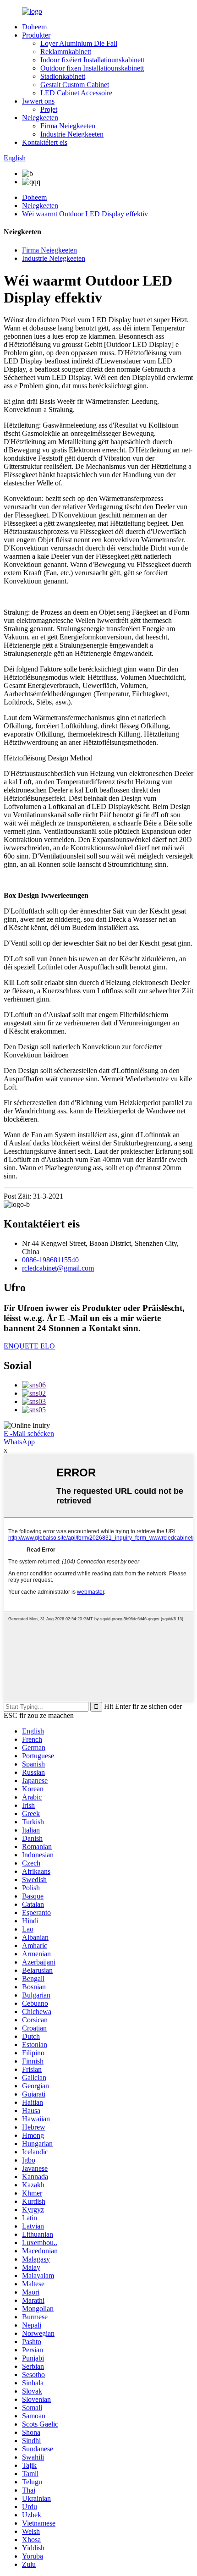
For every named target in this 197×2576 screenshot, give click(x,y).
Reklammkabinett (66, 52)
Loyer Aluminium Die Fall (79, 43)
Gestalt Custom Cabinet (75, 85)
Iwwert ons (38, 101)
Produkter (36, 35)
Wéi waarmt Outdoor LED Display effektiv (85, 214)
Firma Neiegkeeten (68, 126)
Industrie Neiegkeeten (72, 134)
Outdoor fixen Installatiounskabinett (92, 68)
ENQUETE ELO (29, 1346)
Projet (49, 109)
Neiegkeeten (40, 118)
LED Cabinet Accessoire (76, 93)
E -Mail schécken (29, 1434)
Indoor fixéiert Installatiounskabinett (92, 60)
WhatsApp (19, 1442)
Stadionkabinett (63, 76)
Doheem (34, 27)
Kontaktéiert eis (45, 142)
